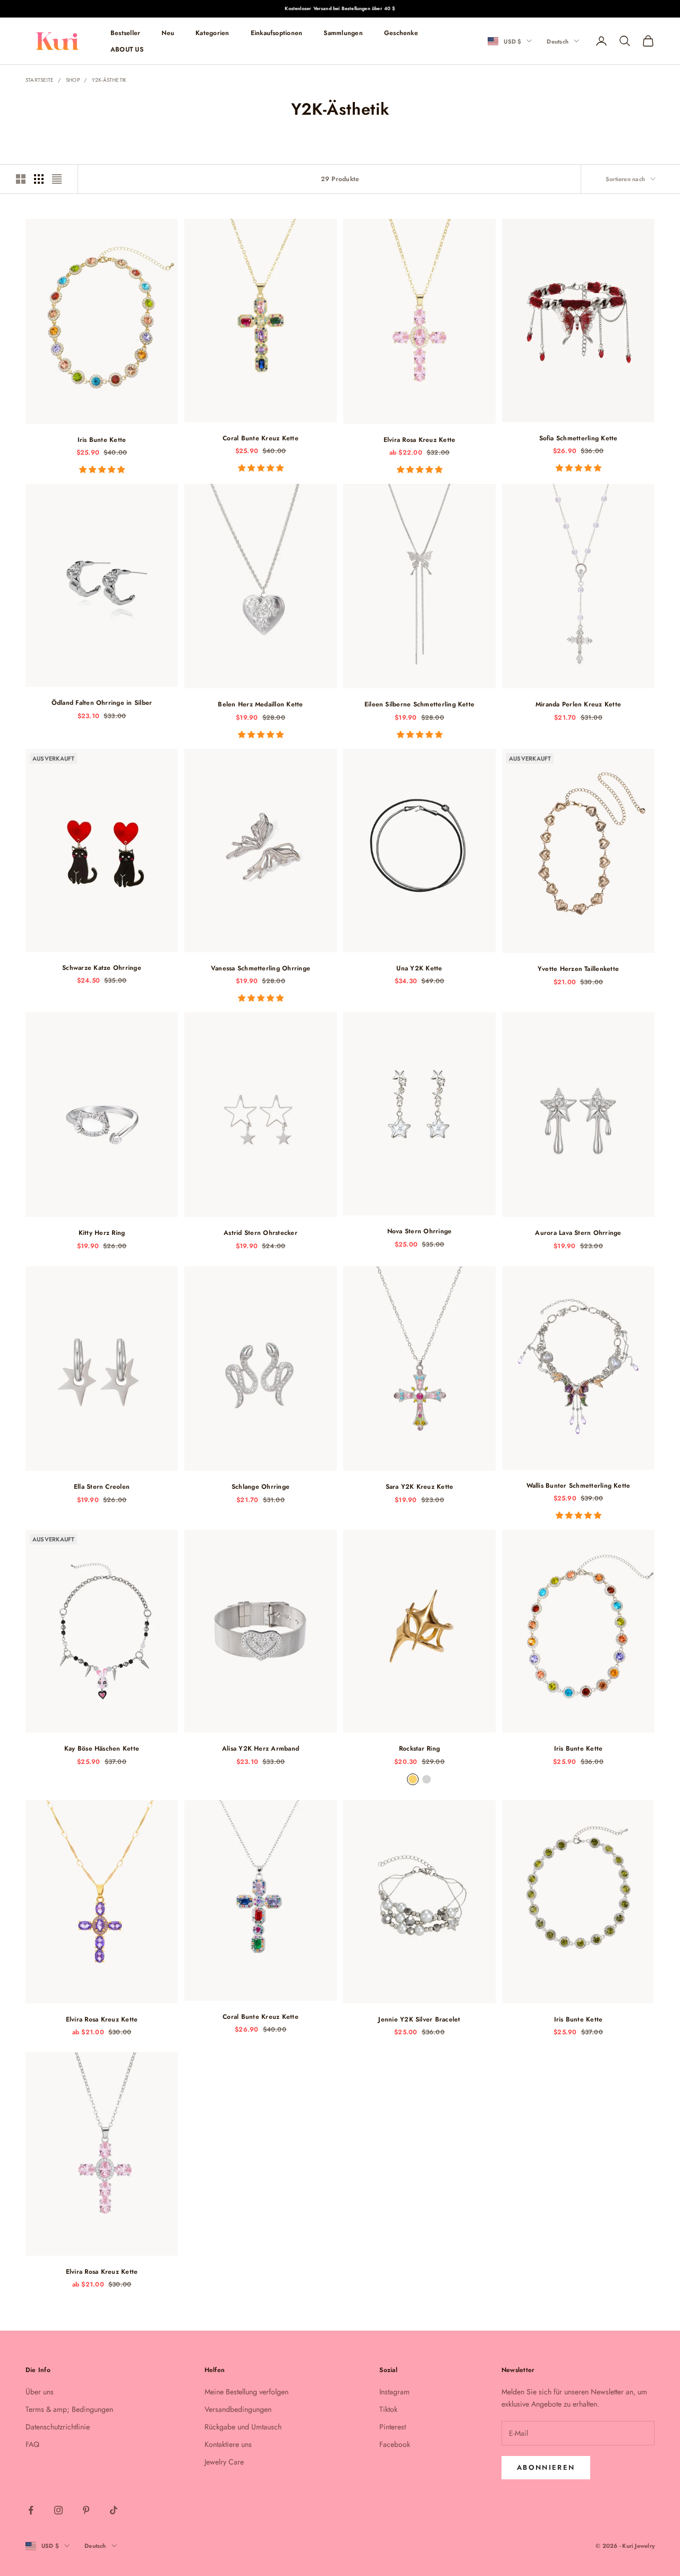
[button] (102, 470)
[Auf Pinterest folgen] (86, 2510)
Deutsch (558, 41)
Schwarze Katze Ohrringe (102, 968)
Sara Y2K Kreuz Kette (420, 1487)
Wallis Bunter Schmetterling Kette (579, 1486)
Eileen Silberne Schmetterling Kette (419, 704)
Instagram (394, 2392)
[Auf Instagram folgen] (58, 2510)
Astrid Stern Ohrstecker (261, 1233)
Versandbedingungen (238, 2409)
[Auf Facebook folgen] (31, 2510)
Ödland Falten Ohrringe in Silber (102, 703)
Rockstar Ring (419, 1748)
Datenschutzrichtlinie (58, 2427)
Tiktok (388, 2409)
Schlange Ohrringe (261, 1487)
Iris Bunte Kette (102, 440)
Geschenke (401, 33)
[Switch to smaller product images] (39, 179)
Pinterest (393, 2427)
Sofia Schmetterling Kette (579, 438)
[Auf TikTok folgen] (114, 2510)
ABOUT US (127, 49)
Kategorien (212, 33)
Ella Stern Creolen (102, 1487)
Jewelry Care (224, 2462)
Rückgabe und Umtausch (243, 2427)
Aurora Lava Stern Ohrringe (578, 1233)
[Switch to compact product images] (57, 179)
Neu (168, 33)
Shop (73, 80)
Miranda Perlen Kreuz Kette (578, 704)
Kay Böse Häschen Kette (102, 1748)
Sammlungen (343, 33)
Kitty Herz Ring (102, 1233)
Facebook (395, 2444)
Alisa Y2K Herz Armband (261, 1748)
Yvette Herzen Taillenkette (578, 969)
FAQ (32, 2444)
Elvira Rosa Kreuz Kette (420, 440)
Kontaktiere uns (228, 2444)
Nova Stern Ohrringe (420, 1231)
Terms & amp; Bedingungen (69, 2409)
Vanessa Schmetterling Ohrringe (261, 968)
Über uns (40, 2392)
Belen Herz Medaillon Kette (260, 704)
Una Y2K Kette (419, 968)
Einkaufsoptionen (277, 33)
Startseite (40, 80)
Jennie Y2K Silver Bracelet (419, 2019)
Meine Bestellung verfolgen (246, 2392)
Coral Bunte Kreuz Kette (261, 438)
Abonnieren (546, 2467)
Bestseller (125, 33)
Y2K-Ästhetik (109, 80)
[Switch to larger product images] (21, 179)
